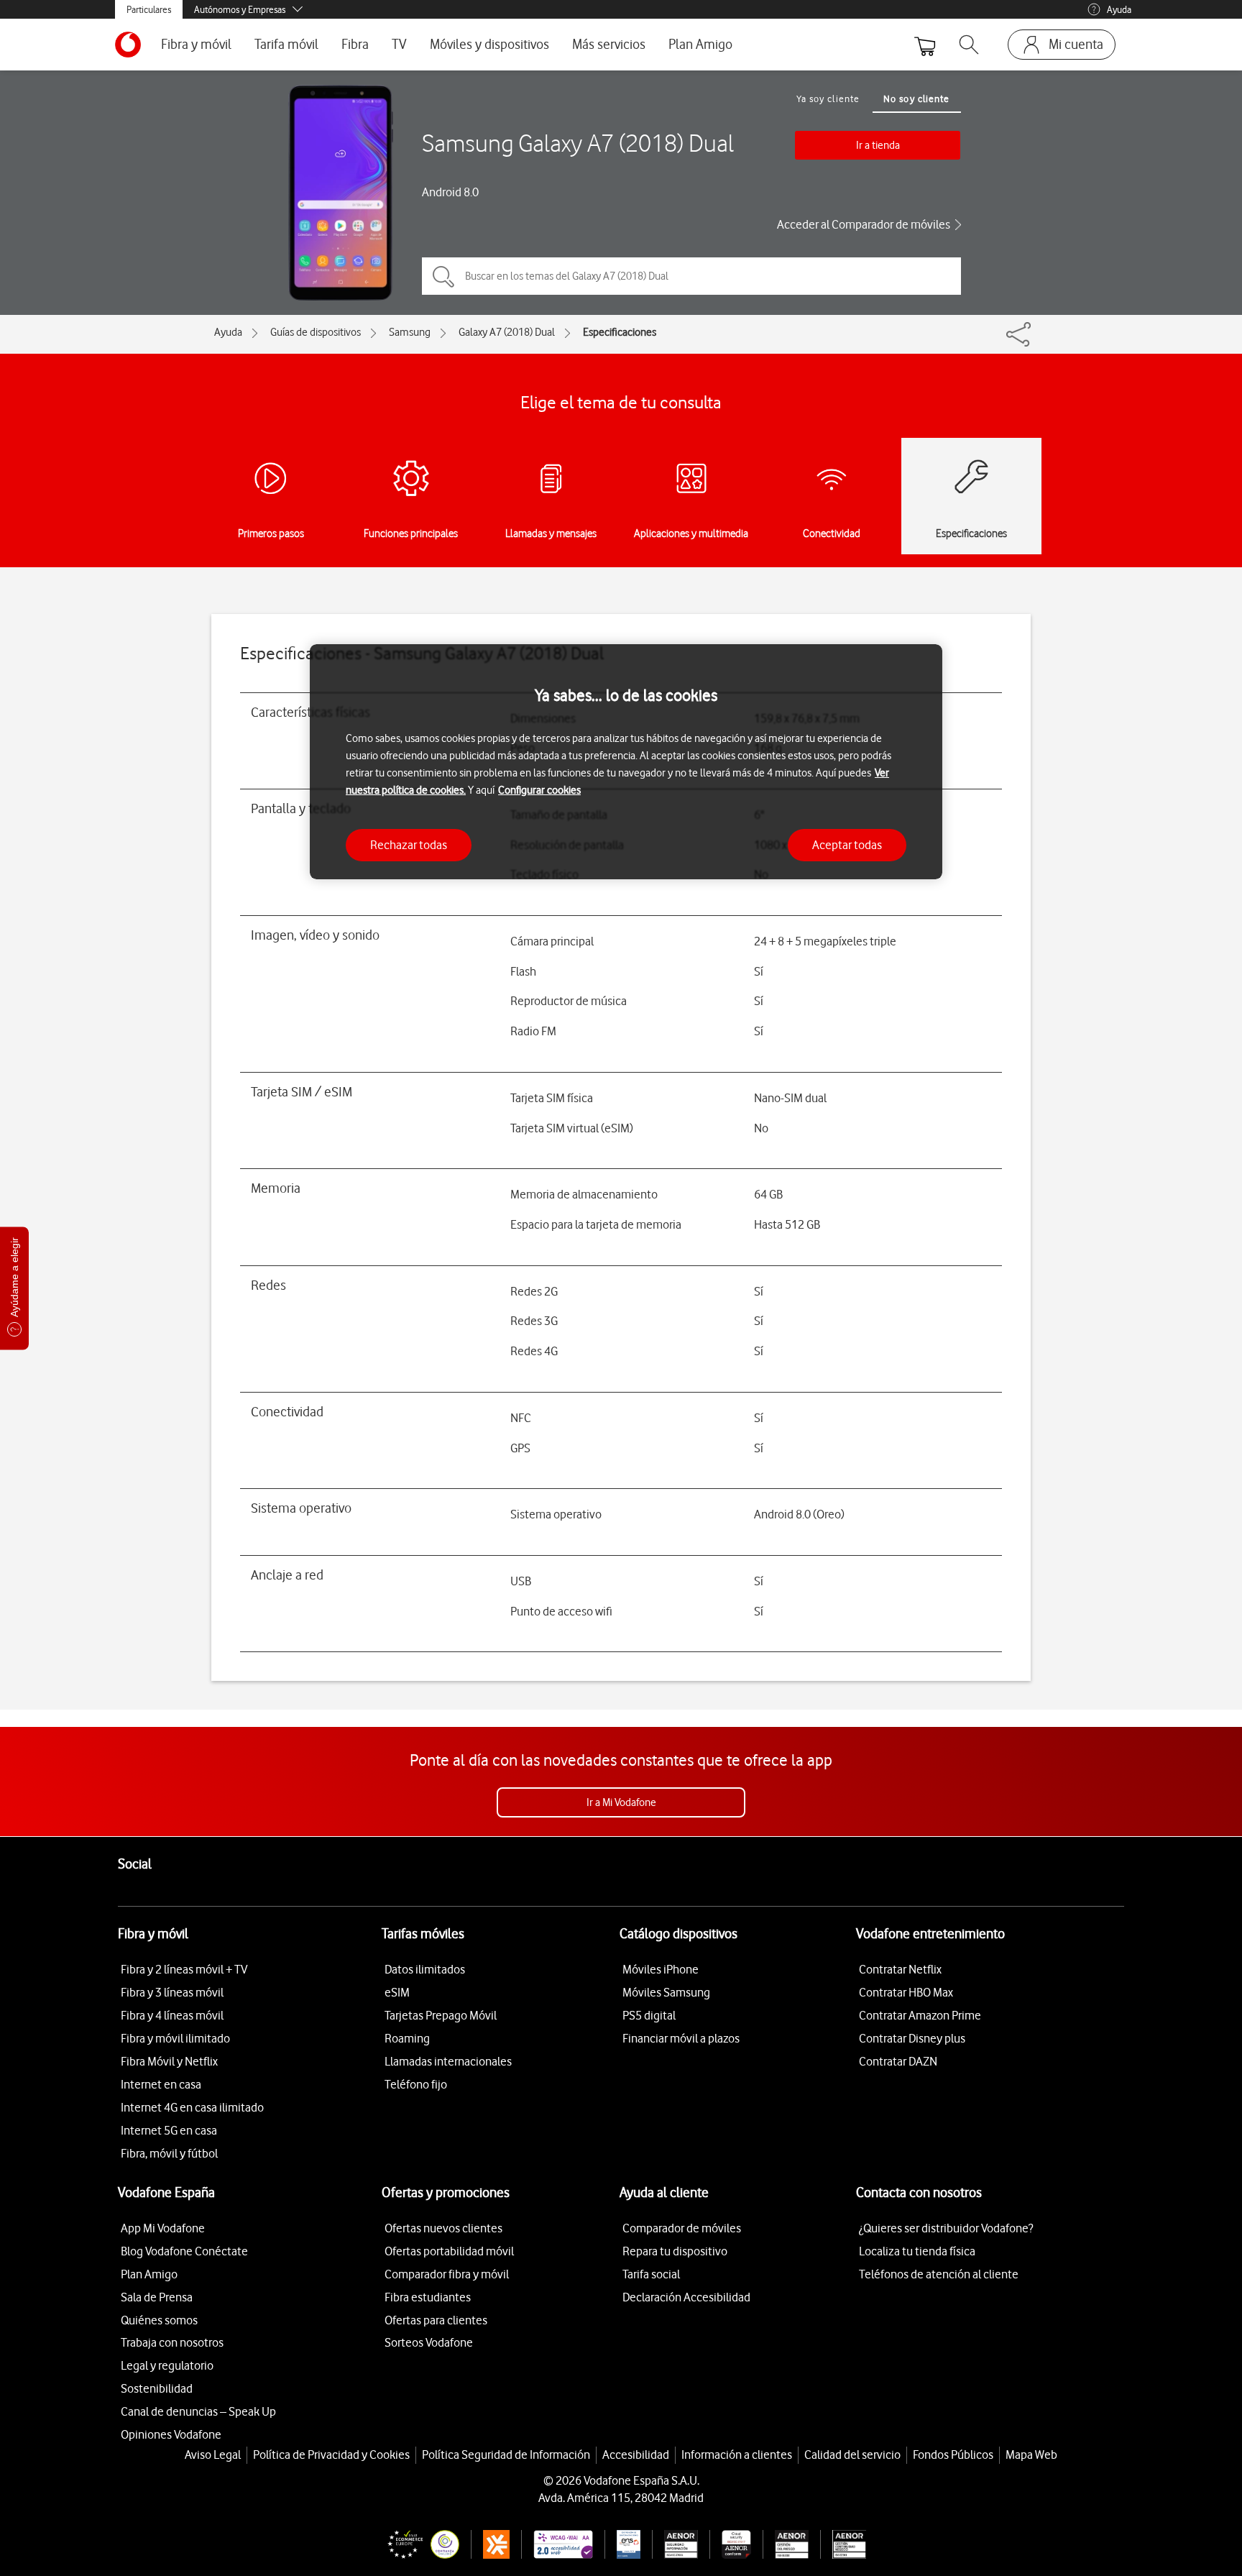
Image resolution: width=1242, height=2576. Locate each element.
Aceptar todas (847, 844)
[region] (626, 762)
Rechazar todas (409, 844)
